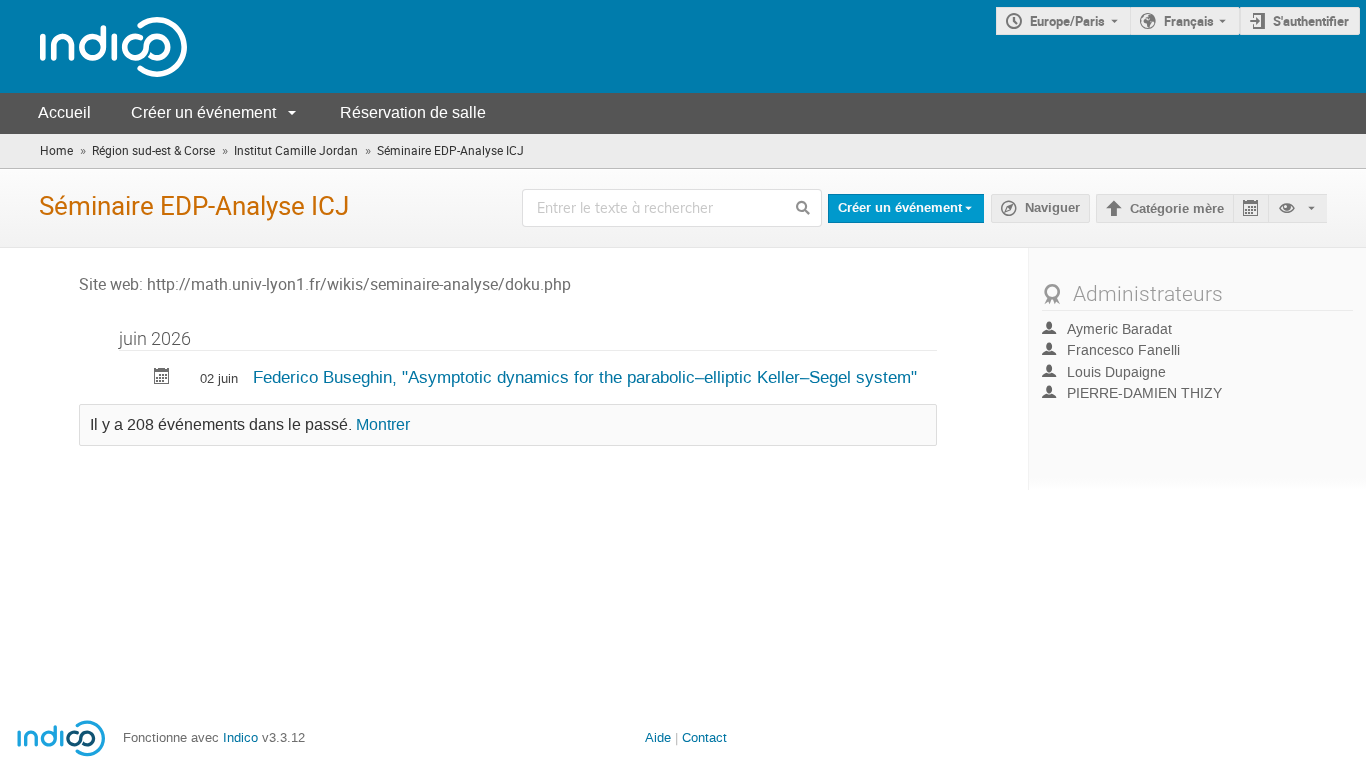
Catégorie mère (1177, 209)
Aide (658, 737)
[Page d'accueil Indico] (93, 46)
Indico (240, 737)
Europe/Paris (1067, 21)
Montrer (383, 425)
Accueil (64, 112)
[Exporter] (1250, 208)
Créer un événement (203, 112)
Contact (704, 737)
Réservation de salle (413, 112)
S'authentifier (1311, 21)
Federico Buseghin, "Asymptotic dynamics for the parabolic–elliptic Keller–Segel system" (585, 377)
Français (1189, 21)
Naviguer (1052, 208)
